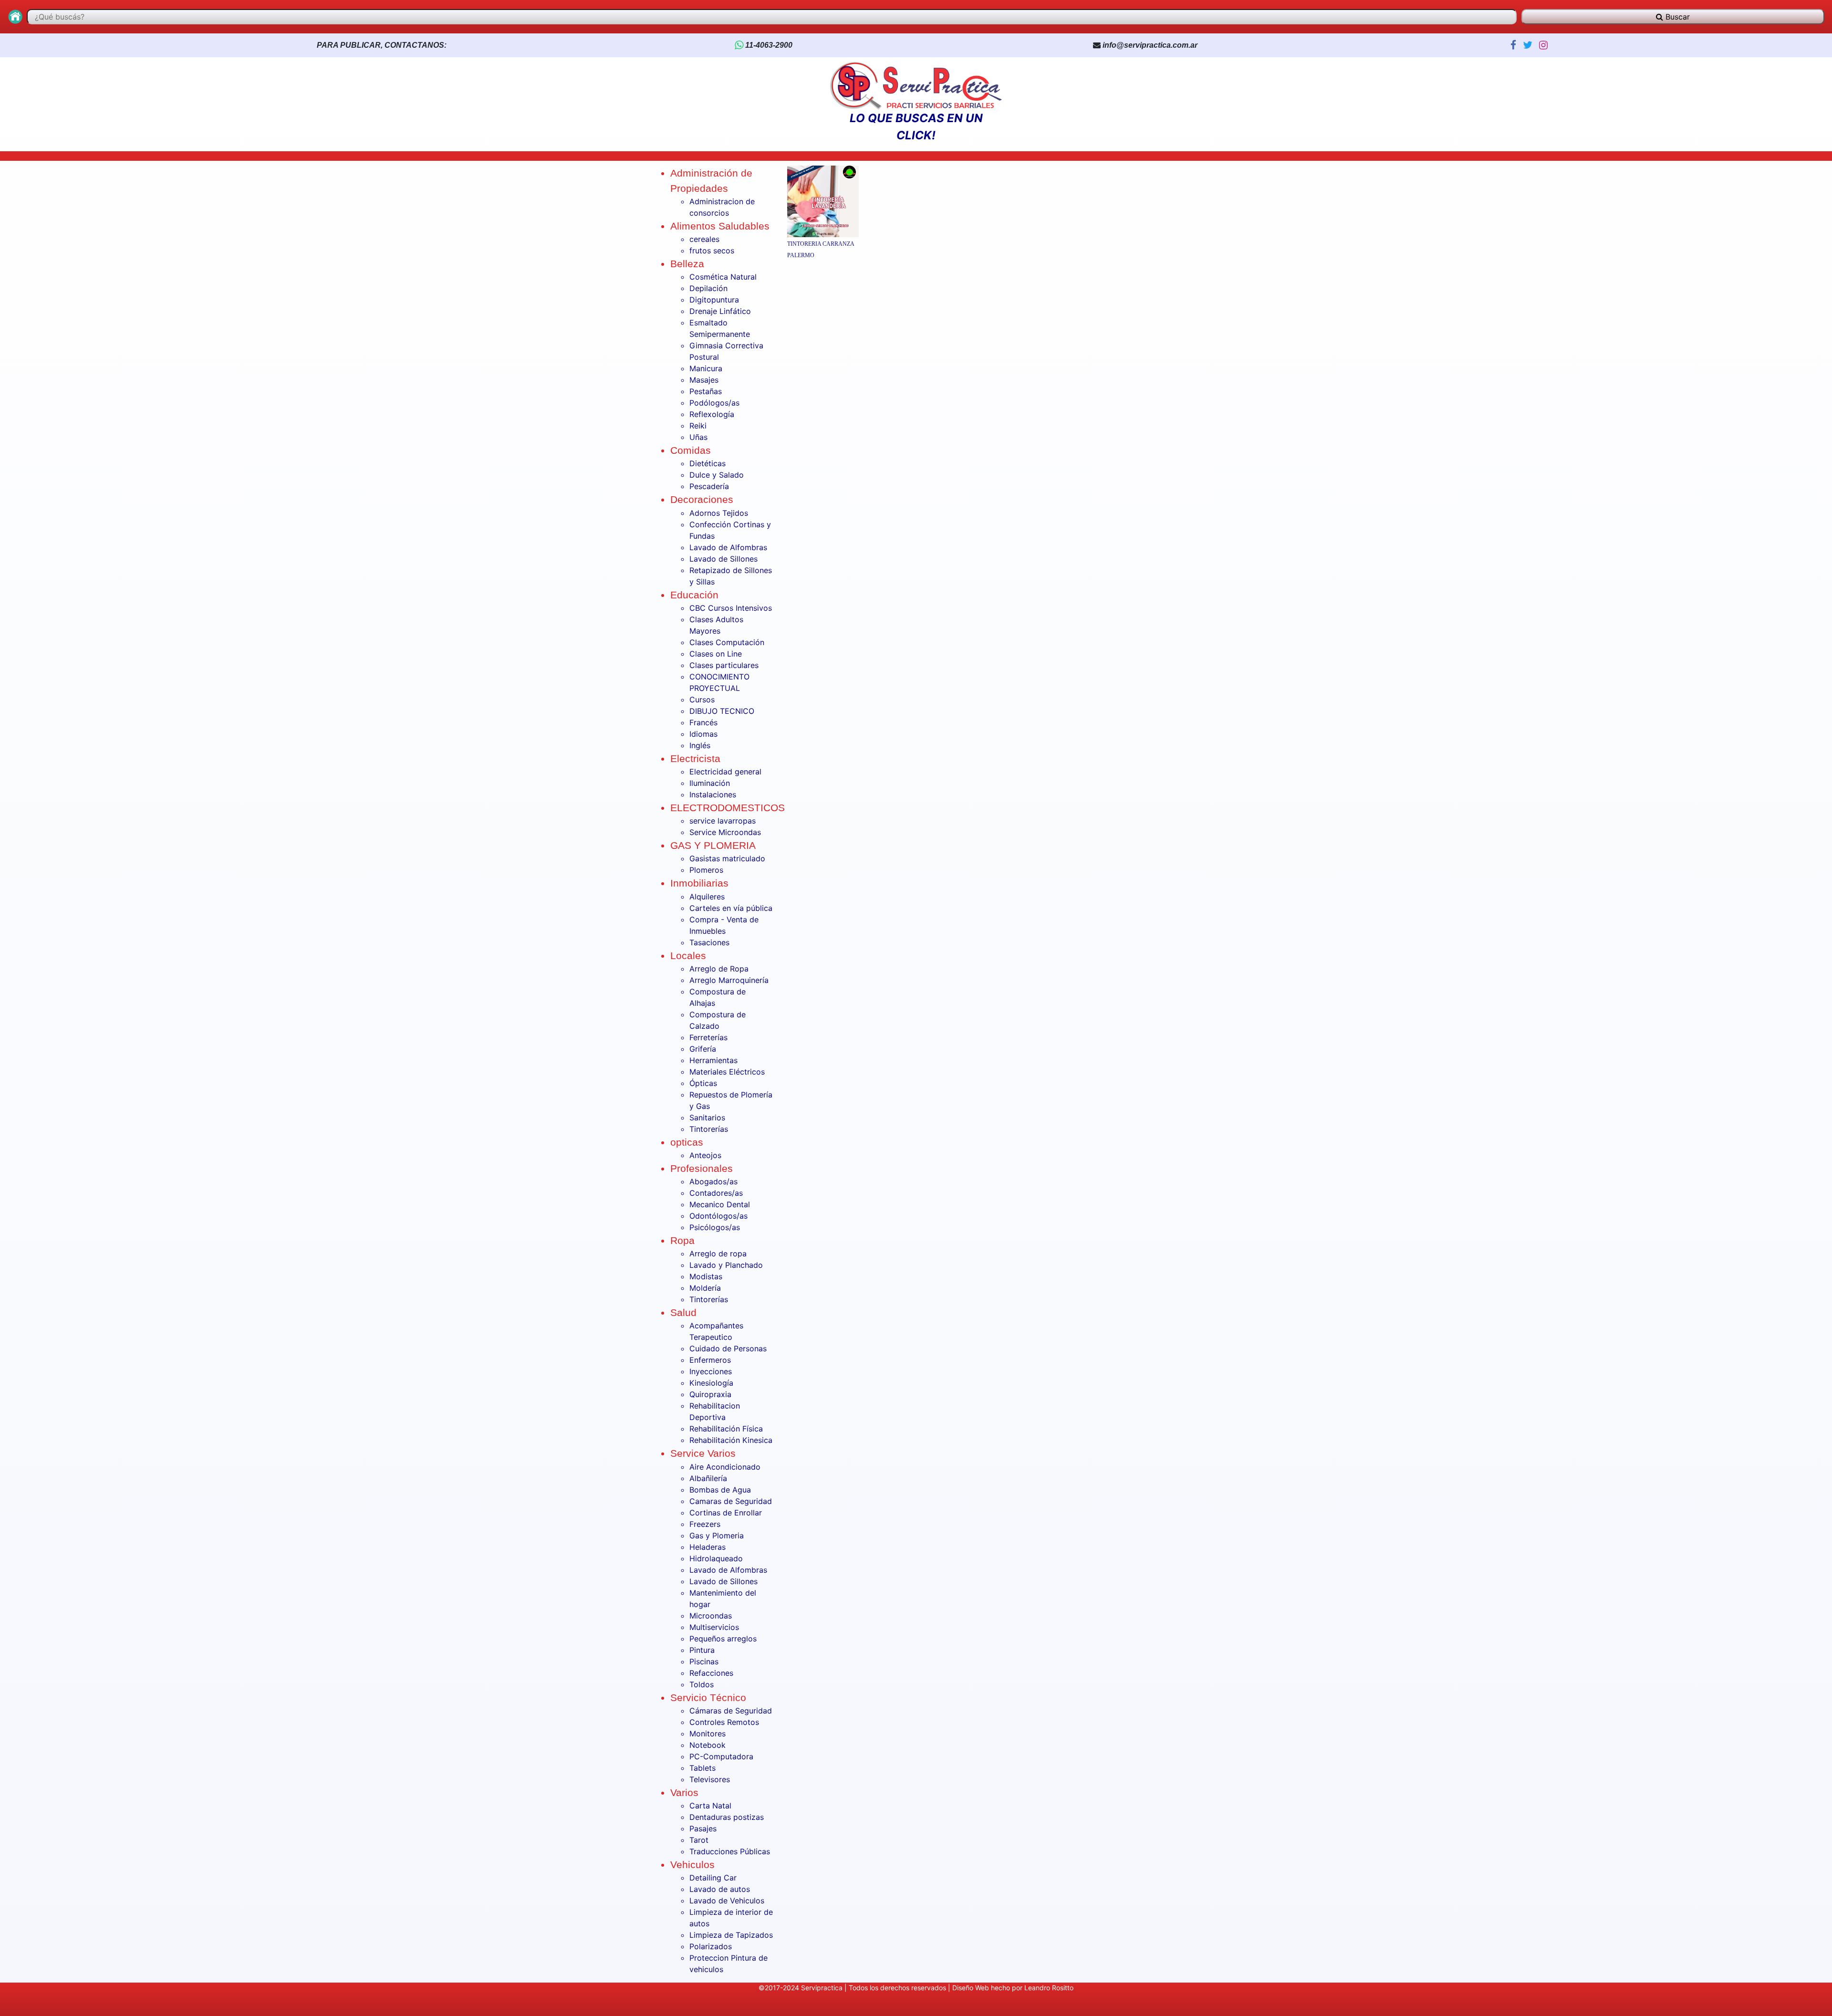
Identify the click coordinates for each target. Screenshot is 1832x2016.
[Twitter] (1526, 45)
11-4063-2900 (768, 45)
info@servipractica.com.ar (1150, 45)
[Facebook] (1512, 45)
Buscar (1676, 17)
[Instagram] (1541, 45)
